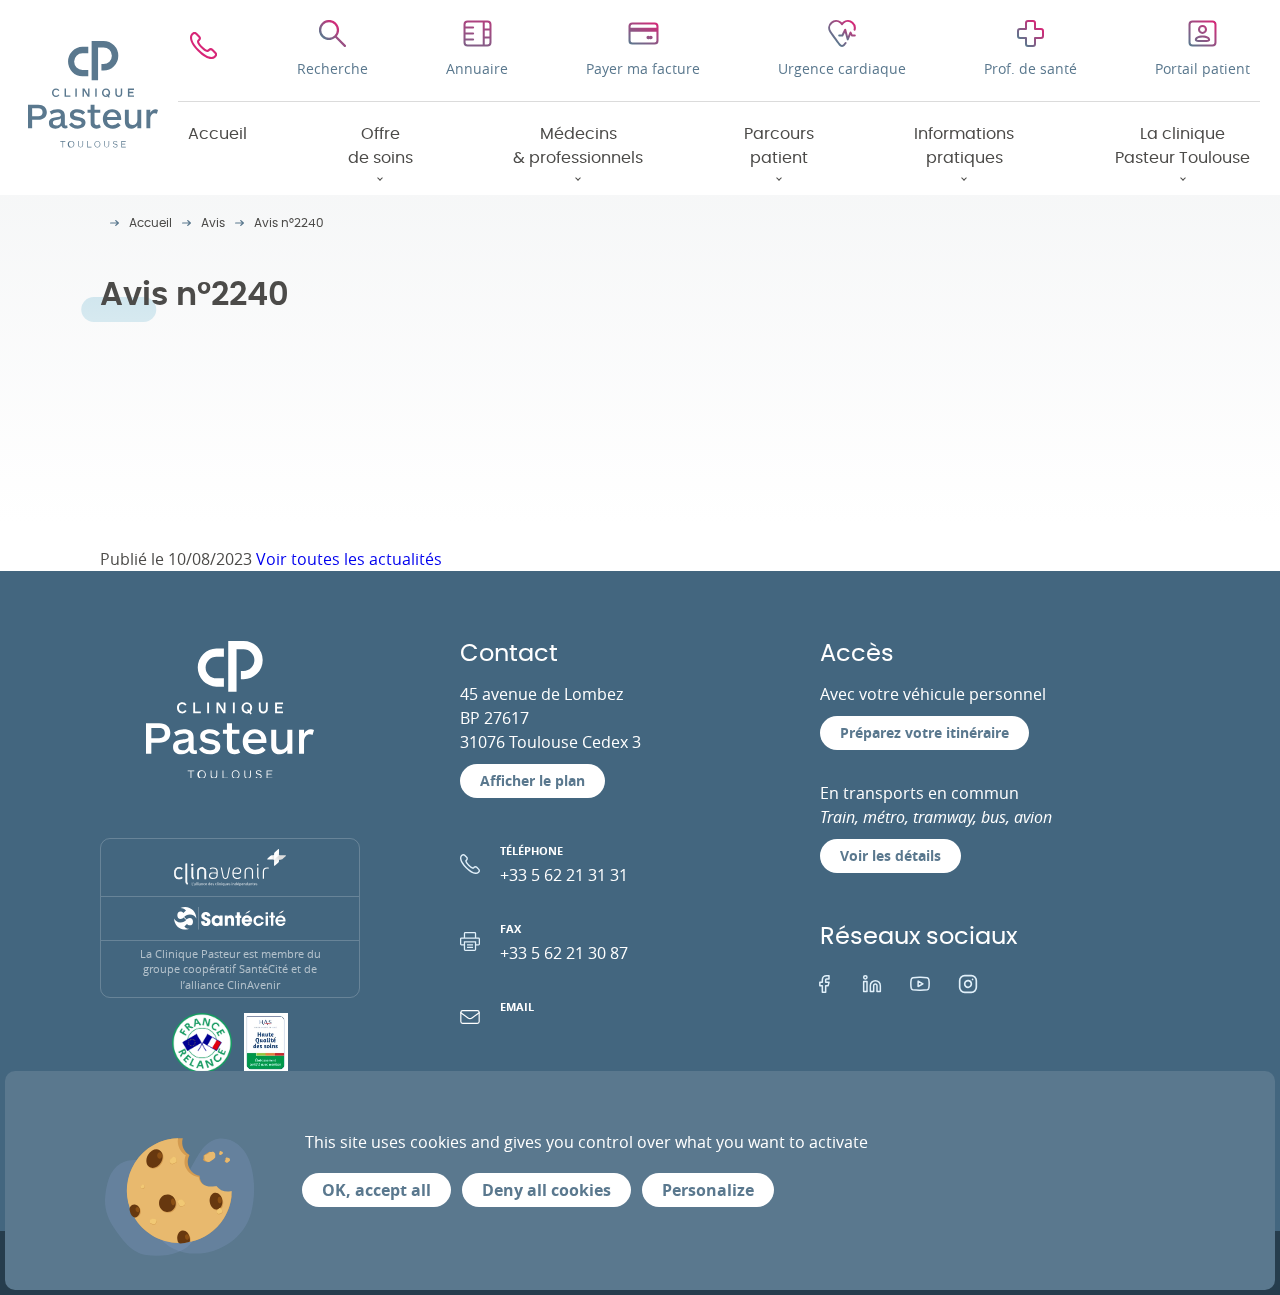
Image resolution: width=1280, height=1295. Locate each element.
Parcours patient (779, 146)
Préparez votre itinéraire (924, 732)
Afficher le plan (532, 780)
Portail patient (1202, 68)
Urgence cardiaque (842, 68)
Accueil (217, 134)
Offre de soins (380, 146)
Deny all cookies (546, 1190)
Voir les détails (890, 855)
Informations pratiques (964, 146)
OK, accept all (376, 1190)
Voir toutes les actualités (349, 559)
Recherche (332, 68)
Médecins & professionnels (578, 146)
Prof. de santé (1030, 68)
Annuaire (477, 68)
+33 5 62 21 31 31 (564, 864)
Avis (213, 223)
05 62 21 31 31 (203, 50)
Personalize (708, 1190)
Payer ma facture (643, 68)
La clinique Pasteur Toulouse (1182, 146)
